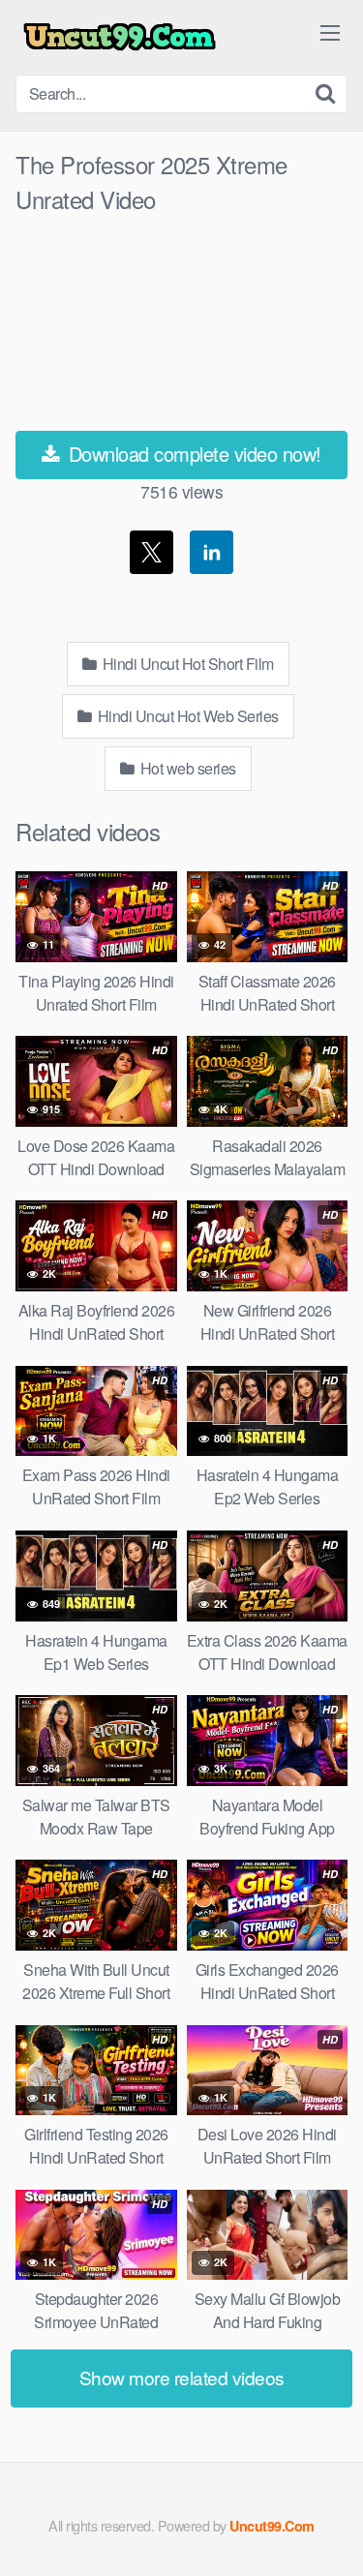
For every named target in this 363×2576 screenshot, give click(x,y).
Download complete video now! (192, 454)
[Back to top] (329, 2533)
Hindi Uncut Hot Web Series (186, 716)
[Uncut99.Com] (120, 37)
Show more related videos (182, 2377)
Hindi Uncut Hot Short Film (186, 664)
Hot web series (186, 768)
